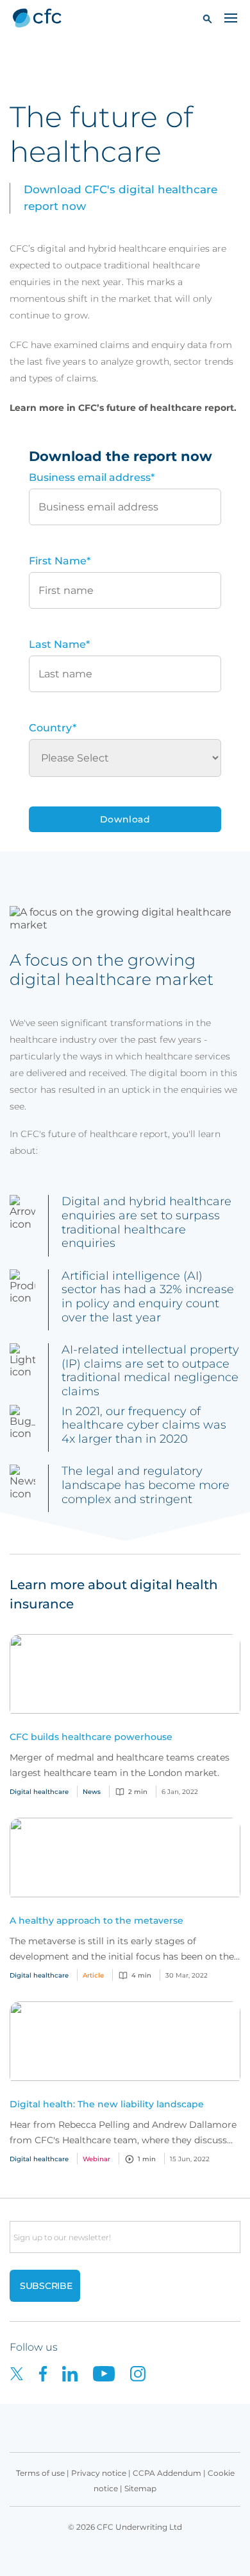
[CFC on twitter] (24, 2373)
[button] (207, 18)
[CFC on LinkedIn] (78, 2373)
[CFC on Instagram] (144, 2373)
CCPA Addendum (167, 2473)
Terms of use (40, 2473)
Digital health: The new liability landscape (107, 2104)
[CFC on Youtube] (112, 2373)
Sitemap (140, 2488)
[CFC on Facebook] (51, 2373)
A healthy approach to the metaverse (96, 1920)
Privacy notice (99, 2473)
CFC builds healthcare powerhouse (91, 1737)
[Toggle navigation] (231, 17)
